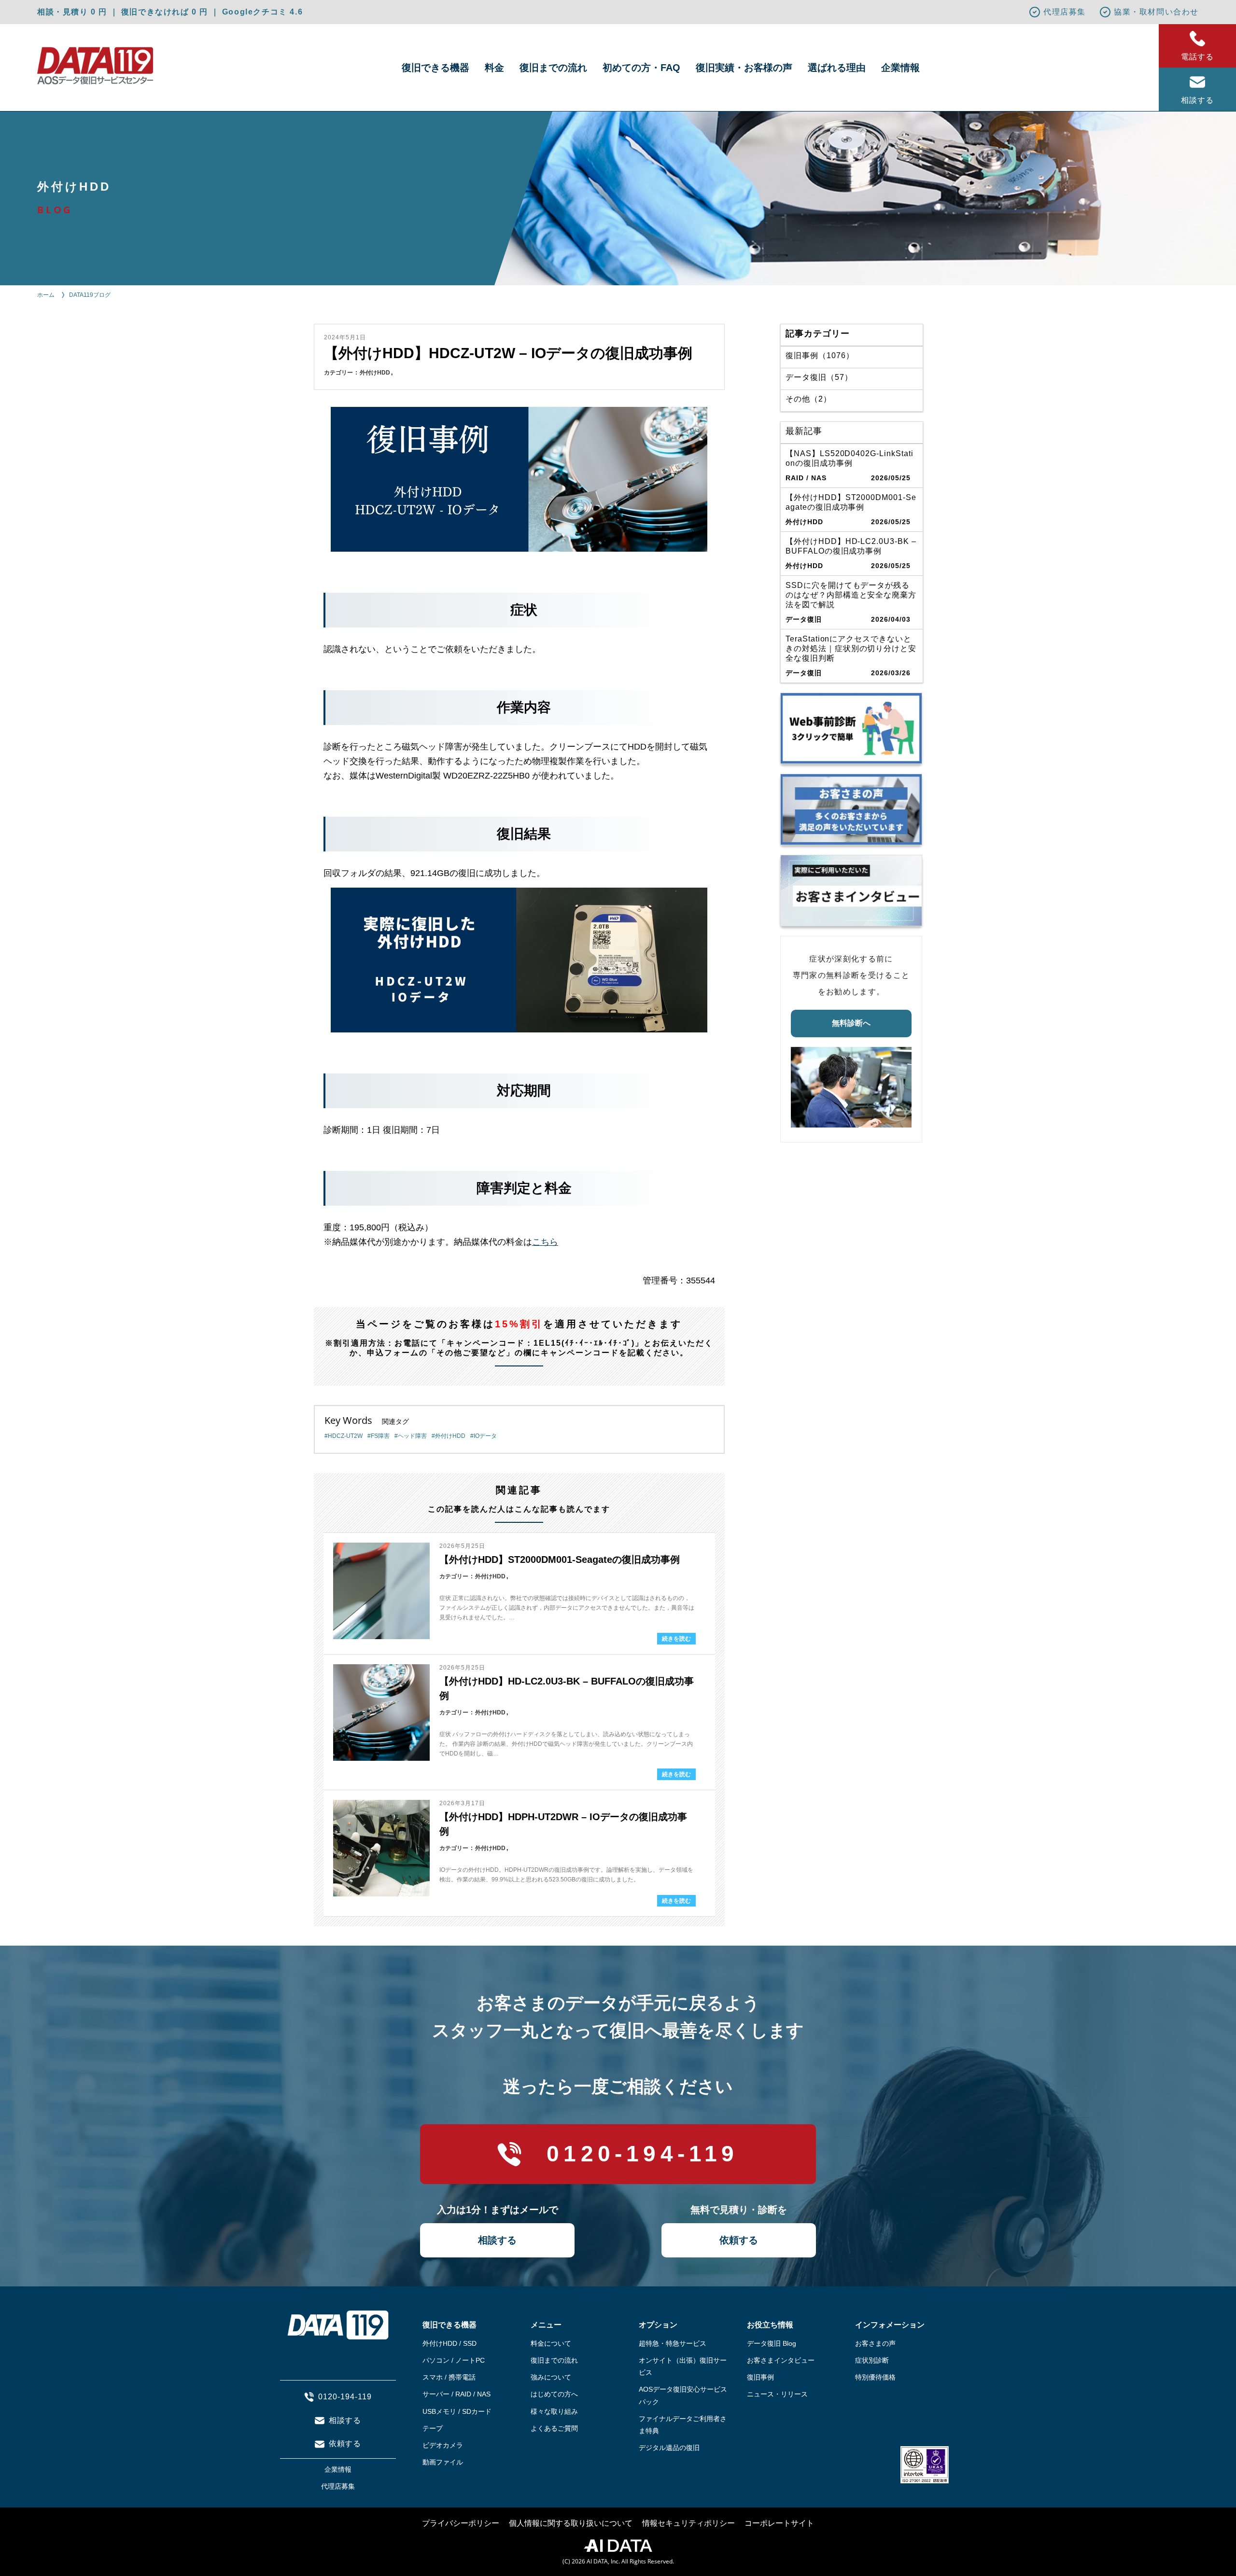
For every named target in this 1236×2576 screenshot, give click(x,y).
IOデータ (485, 1436)
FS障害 (380, 1436)
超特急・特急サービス (673, 2343)
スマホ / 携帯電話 (449, 2377)
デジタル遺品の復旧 (669, 2448)
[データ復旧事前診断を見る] (851, 728)
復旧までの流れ (553, 68)
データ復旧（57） (819, 377)
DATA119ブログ (90, 295)
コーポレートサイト (779, 2523)
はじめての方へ (554, 2394)
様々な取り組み (554, 2411)
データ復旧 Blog (772, 2343)
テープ (433, 2428)
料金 (494, 68)
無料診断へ (851, 1023)
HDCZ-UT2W (345, 1436)
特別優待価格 (875, 2377)
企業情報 (900, 68)
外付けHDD (375, 373)
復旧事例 (760, 2377)
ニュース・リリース (777, 2394)
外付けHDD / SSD (449, 2343)
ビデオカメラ (443, 2445)
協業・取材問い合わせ (1156, 12)
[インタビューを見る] (851, 891)
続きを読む (676, 1639)
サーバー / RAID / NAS (456, 2394)
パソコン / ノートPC (454, 2360)
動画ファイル (443, 2462)
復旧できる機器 (435, 68)
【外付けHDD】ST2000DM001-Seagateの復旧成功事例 (560, 1560)
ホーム (46, 295)
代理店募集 (1065, 12)
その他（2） (808, 399)
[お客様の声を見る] (851, 809)
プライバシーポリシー (461, 2523)
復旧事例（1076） (820, 355)
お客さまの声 (875, 2343)
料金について (551, 2343)
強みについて (551, 2377)
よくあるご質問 (554, 2428)
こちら (545, 1242)
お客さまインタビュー (781, 2360)
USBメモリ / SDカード (457, 2411)
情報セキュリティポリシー (688, 2523)
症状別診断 (872, 2360)
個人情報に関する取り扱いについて (571, 2523)
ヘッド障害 (412, 1436)
